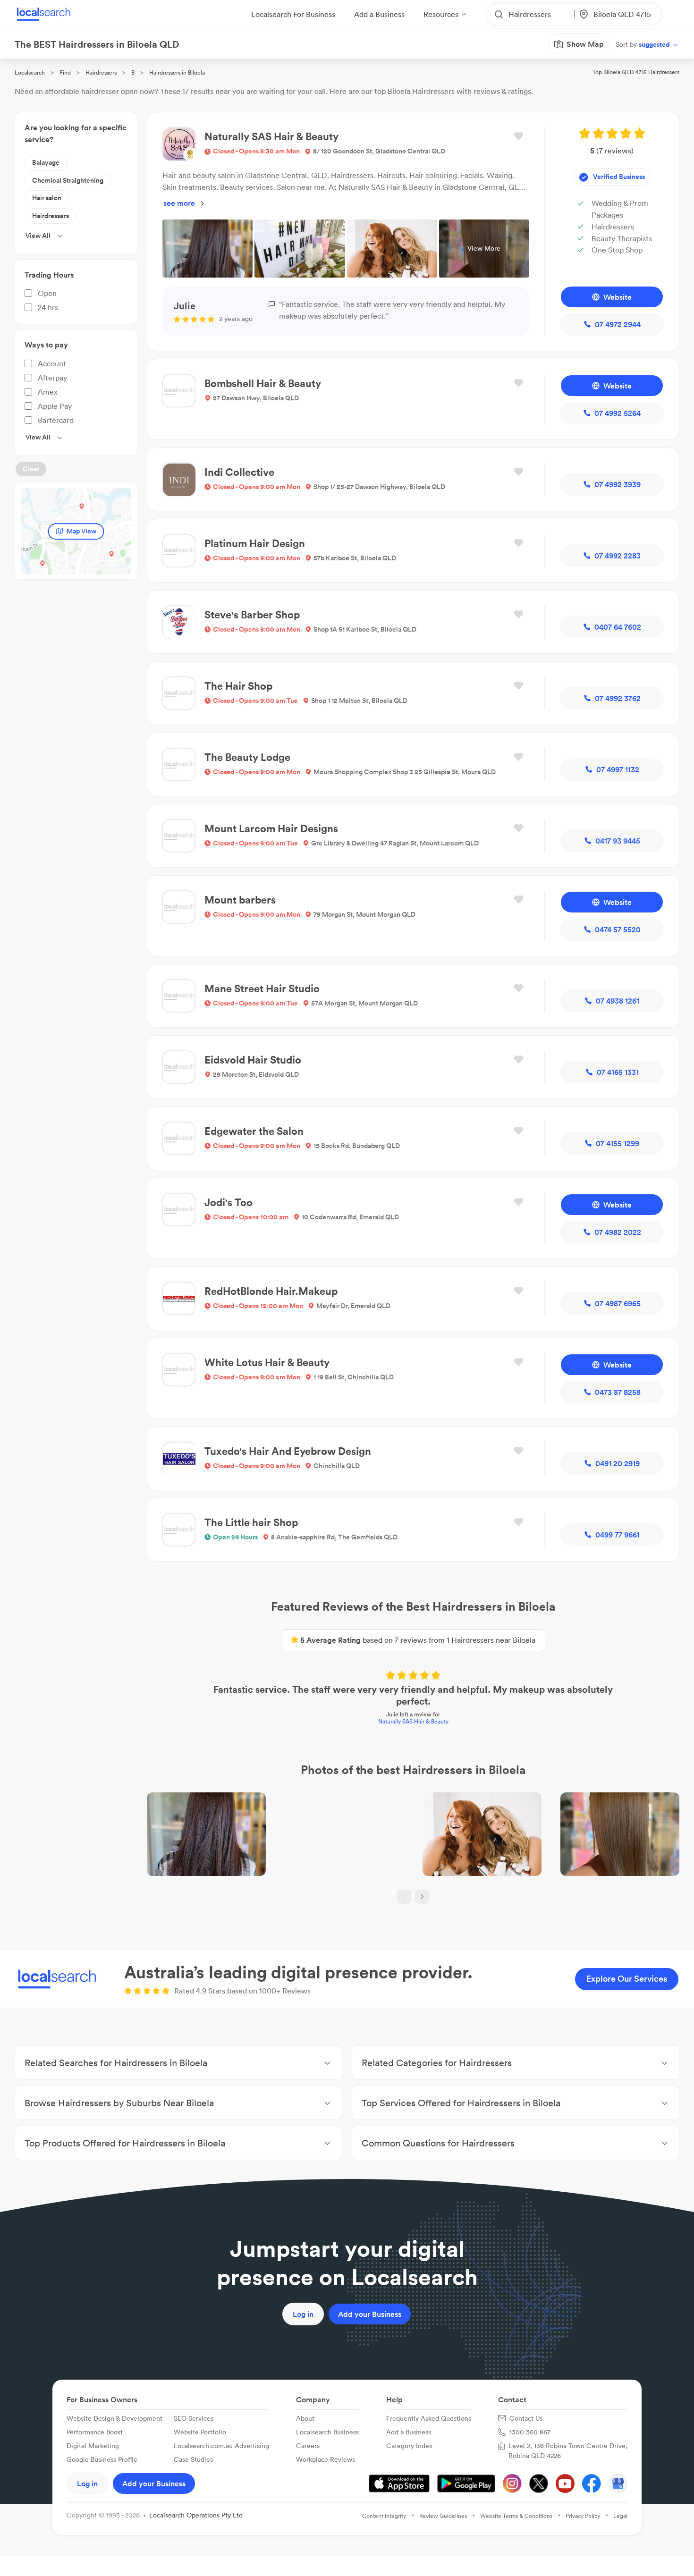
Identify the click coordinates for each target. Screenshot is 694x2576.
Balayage (46, 162)
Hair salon (47, 198)
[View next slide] (422, 1897)
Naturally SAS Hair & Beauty (413, 1721)
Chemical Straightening (68, 180)
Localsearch (30, 72)
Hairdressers (101, 72)
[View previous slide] (404, 1897)
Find (65, 72)
